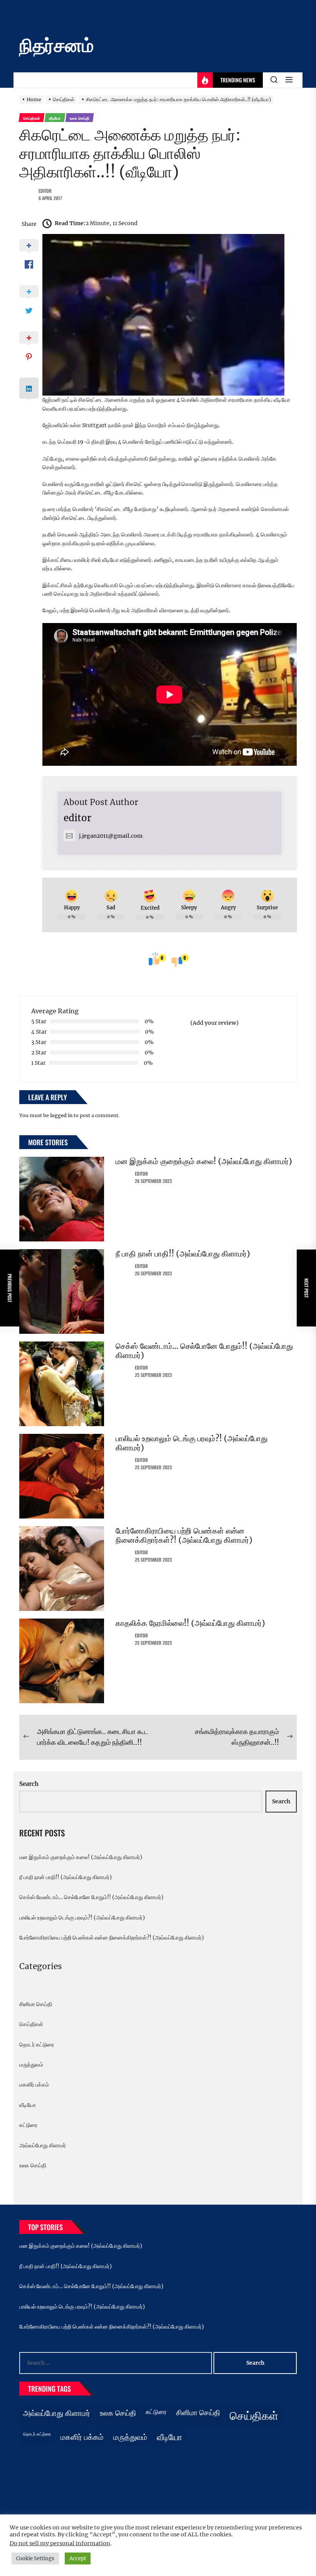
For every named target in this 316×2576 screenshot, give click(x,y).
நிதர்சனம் (56, 45)
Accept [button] (78, 2558)
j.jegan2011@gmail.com (111, 836)
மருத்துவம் (31, 2065)
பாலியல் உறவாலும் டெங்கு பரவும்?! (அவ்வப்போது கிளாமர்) (192, 1443)
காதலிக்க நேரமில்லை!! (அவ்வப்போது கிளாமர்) (190, 1623)
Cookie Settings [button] (35, 2558)
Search (29, 1784)
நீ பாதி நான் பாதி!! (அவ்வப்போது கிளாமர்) (183, 1254)
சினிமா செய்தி (36, 2004)
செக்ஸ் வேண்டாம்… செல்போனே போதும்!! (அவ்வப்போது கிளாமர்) (204, 1351)
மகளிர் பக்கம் (34, 2085)
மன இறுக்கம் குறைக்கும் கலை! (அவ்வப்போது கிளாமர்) (204, 1161)
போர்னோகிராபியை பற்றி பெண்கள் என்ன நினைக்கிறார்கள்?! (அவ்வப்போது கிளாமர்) (184, 1535)
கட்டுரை (28, 2125)
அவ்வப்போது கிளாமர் (43, 2145)
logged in (61, 1115)
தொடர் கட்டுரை (37, 2045)
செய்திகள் (31, 2024)
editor (45, 191)
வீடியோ (28, 2105)
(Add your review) (214, 1023)
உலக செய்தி (33, 2165)
